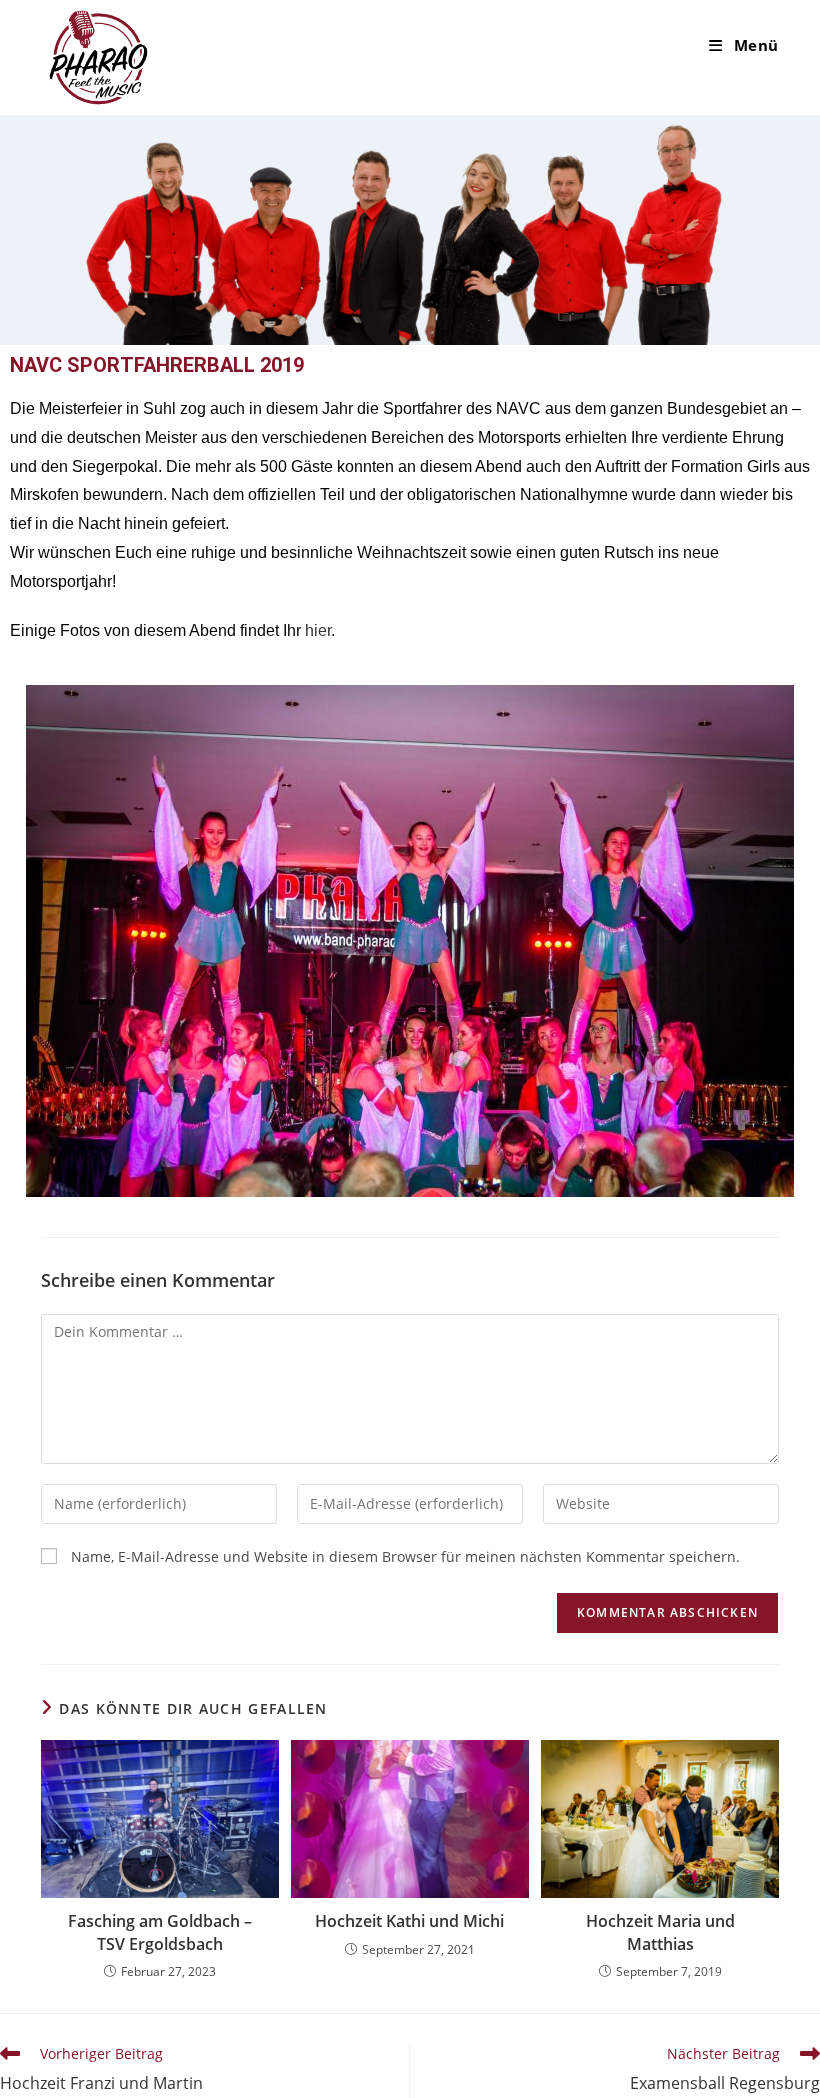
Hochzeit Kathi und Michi (409, 1921)
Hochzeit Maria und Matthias (660, 1932)
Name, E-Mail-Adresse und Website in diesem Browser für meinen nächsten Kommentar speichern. (405, 1556)
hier (318, 630)
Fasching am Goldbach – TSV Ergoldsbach (160, 1932)
